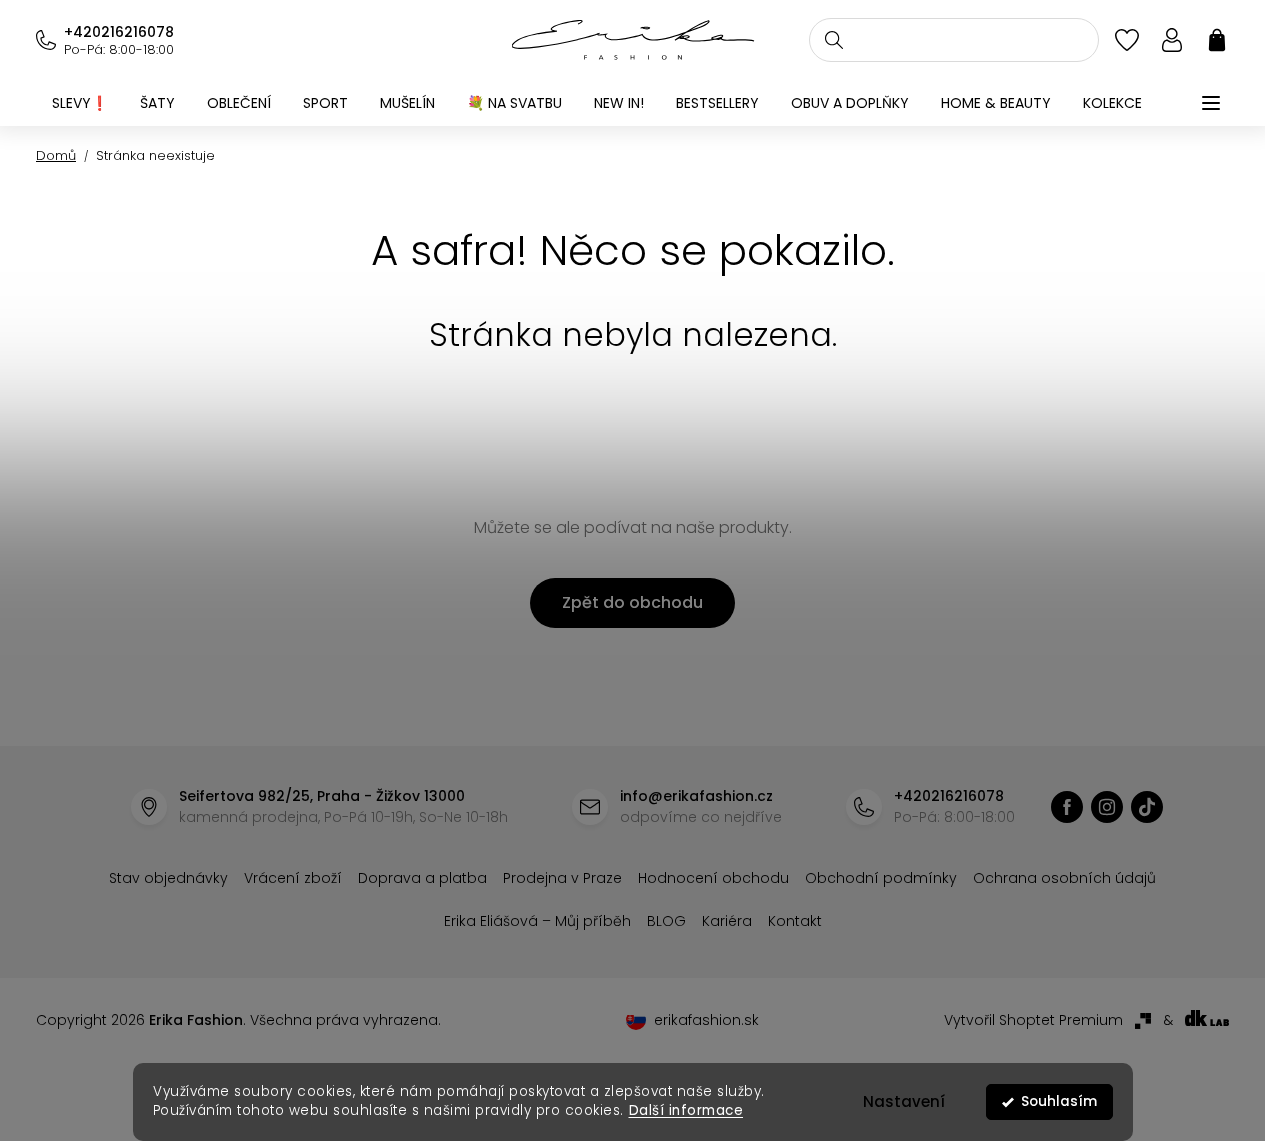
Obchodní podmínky (881, 878)
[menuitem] (80, 103)
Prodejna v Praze (562, 878)
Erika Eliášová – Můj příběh (537, 921)
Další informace (685, 1110)
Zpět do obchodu (632, 602)
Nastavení (904, 1101)
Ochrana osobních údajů (1064, 878)
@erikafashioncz (1147, 807)
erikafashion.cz (1067, 807)
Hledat (834, 40)
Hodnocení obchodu (713, 878)
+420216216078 (119, 32)
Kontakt (795, 921)
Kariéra (727, 921)
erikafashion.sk (706, 1020)
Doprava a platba (422, 878)
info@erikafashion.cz (696, 796)
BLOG (666, 921)
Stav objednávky (168, 878)
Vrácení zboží (293, 878)
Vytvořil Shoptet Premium (1033, 1020)
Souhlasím (1059, 1101)
